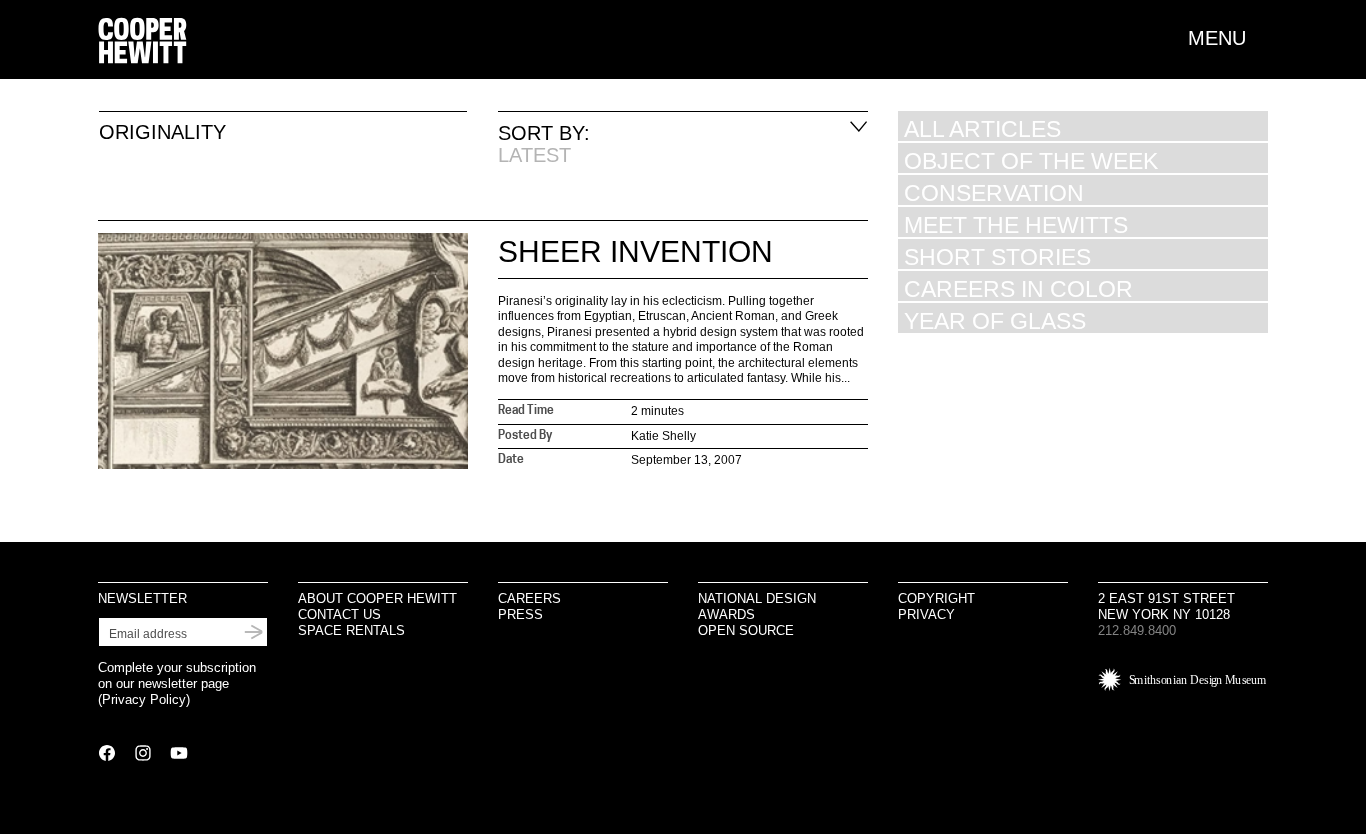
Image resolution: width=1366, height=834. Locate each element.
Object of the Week (1031, 160)
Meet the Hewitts (1016, 224)
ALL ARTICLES (982, 128)
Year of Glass (995, 320)
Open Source (746, 630)
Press (520, 614)
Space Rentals (351, 630)
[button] (1228, 38)
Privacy (926, 614)
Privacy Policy (144, 699)
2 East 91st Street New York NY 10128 (1166, 606)
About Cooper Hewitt (377, 598)
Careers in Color (1018, 288)
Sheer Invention (635, 251)
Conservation (994, 192)
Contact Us (339, 614)
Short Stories (997, 256)
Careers (529, 598)
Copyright (936, 598)
